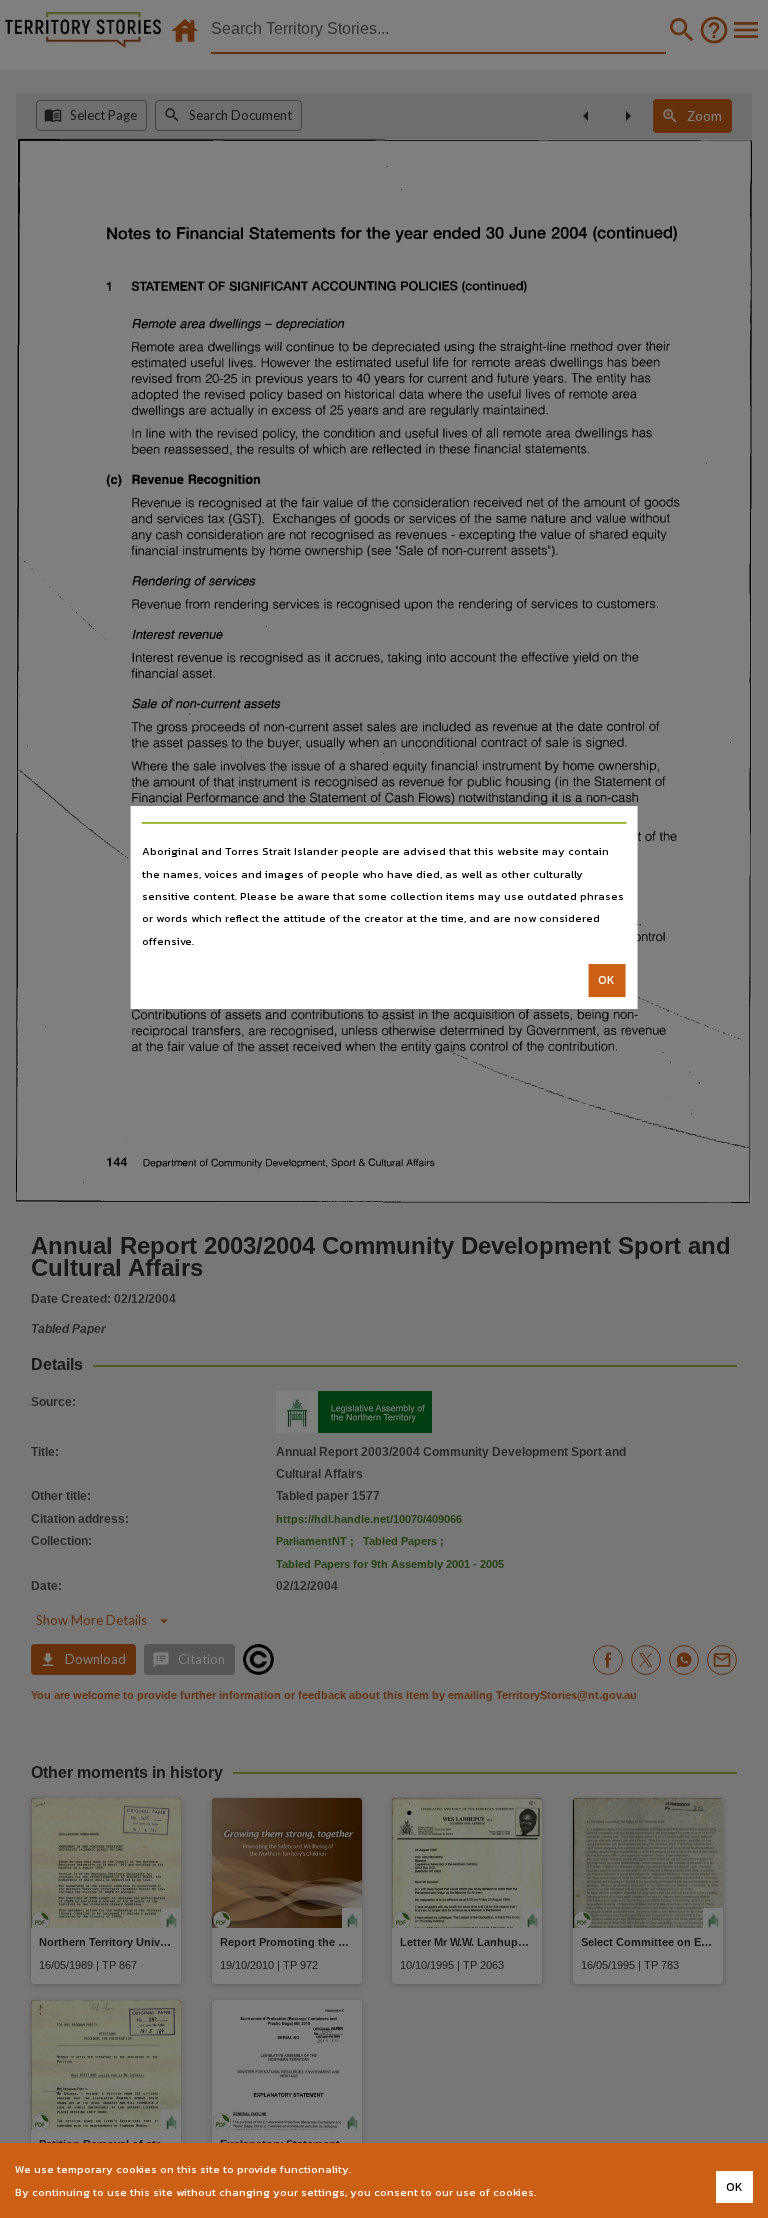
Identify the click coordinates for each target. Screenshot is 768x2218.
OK (606, 980)
